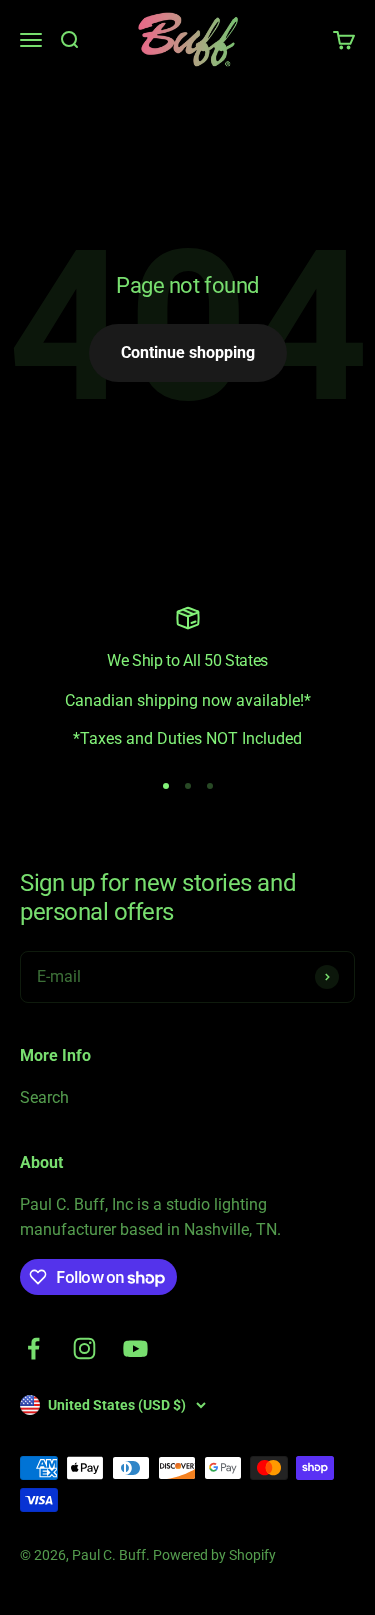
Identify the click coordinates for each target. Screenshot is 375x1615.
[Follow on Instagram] (84, 1348)
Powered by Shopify (214, 1555)
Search (44, 1097)
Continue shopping (188, 352)
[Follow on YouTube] (135, 1348)
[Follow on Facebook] (33, 1348)
